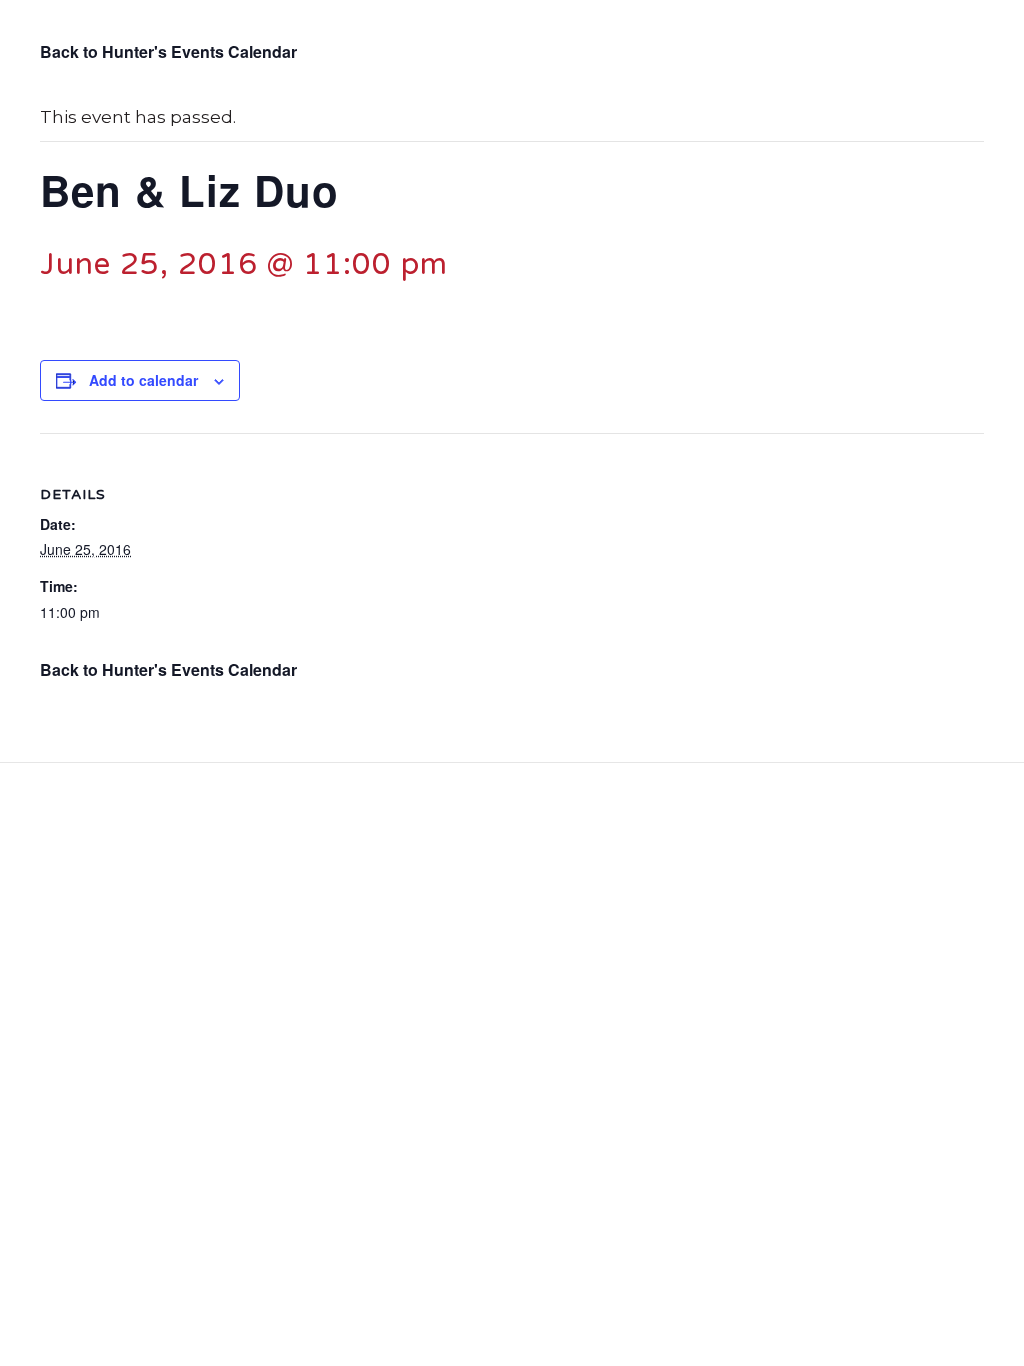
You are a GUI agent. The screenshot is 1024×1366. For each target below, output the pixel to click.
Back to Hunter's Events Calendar (168, 51)
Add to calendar (143, 380)
